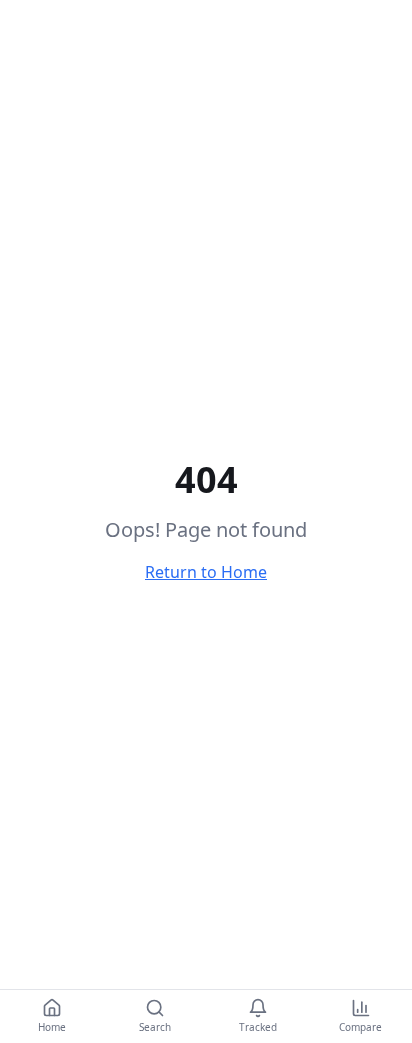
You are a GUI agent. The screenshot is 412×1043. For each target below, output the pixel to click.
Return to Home (206, 572)
